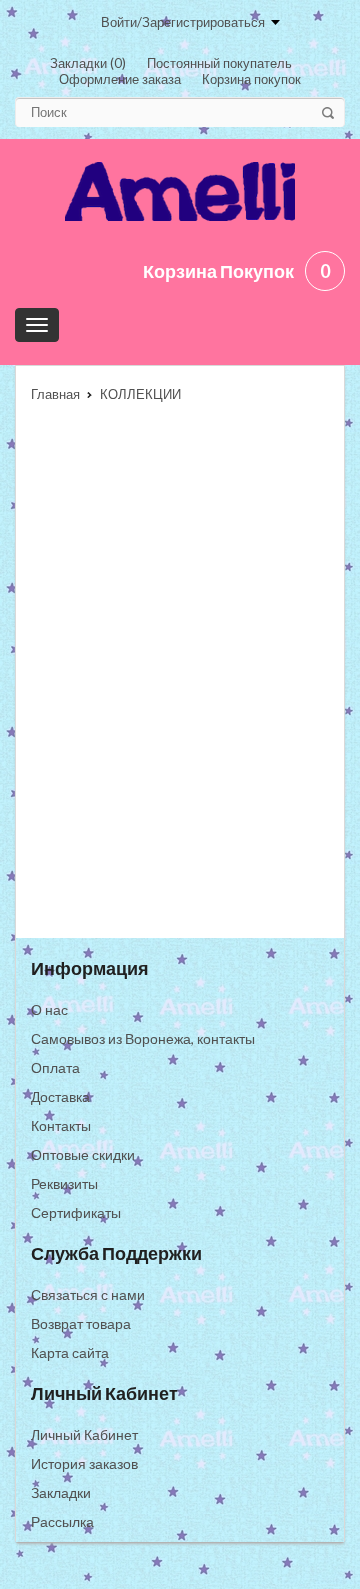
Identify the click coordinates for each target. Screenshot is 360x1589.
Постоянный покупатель (219, 63)
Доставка (60, 1096)
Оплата (55, 1067)
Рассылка (62, 1521)
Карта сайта (70, 1352)
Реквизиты (64, 1183)
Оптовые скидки (83, 1154)
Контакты (61, 1125)
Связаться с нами (88, 1294)
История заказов (84, 1463)
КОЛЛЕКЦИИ (140, 394)
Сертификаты (76, 1212)
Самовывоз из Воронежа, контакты (143, 1038)
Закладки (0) (88, 63)
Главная (55, 394)
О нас (49, 1009)
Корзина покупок (251, 79)
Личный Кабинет (84, 1434)
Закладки (61, 1492)
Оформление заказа (120, 79)
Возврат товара (81, 1323)
